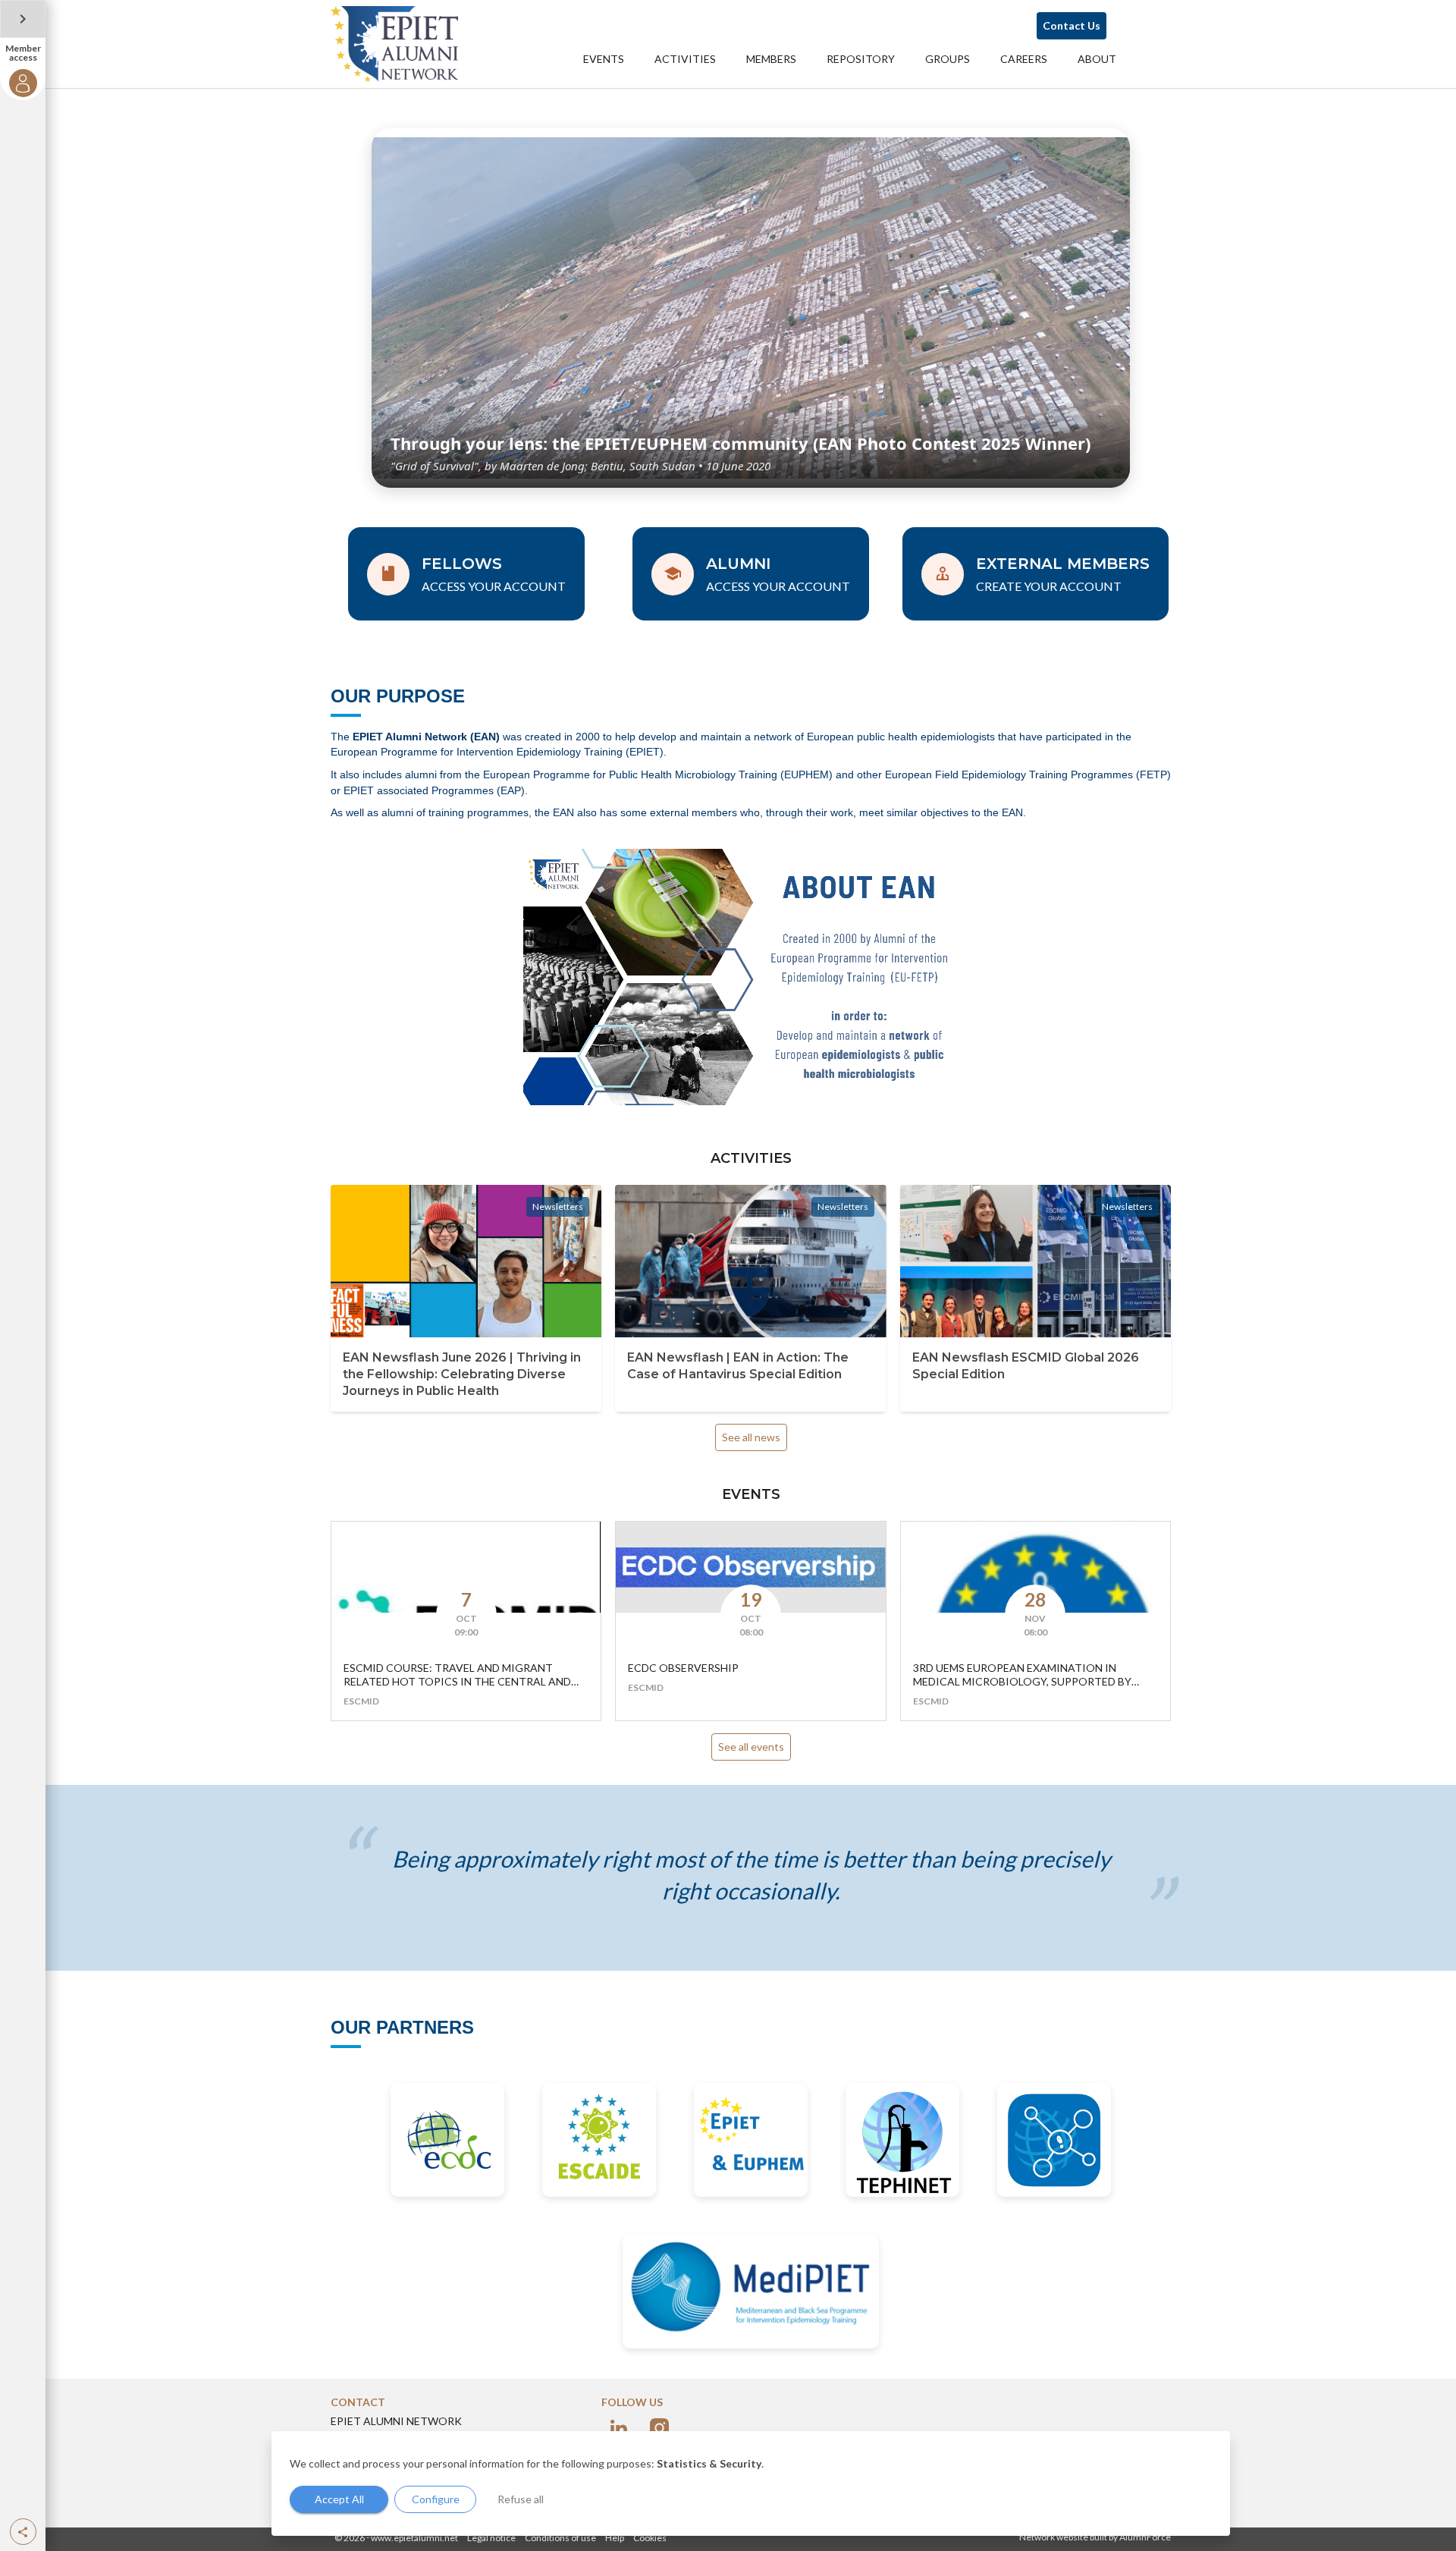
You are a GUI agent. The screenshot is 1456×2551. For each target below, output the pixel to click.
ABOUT (1097, 59)
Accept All (339, 2499)
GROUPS (948, 59)
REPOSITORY (861, 59)
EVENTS (604, 59)
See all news (751, 1437)
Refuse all (521, 2499)
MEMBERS (771, 59)
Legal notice (491, 2538)
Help (615, 2538)
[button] (23, 2532)
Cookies (650, 2538)
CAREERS (1024, 59)
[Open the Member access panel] (23, 19)
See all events (751, 1747)
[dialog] (751, 2483)
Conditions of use (560, 2538)
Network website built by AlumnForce (1095, 2537)
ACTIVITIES (685, 59)
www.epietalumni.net (414, 2538)
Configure (436, 2499)
